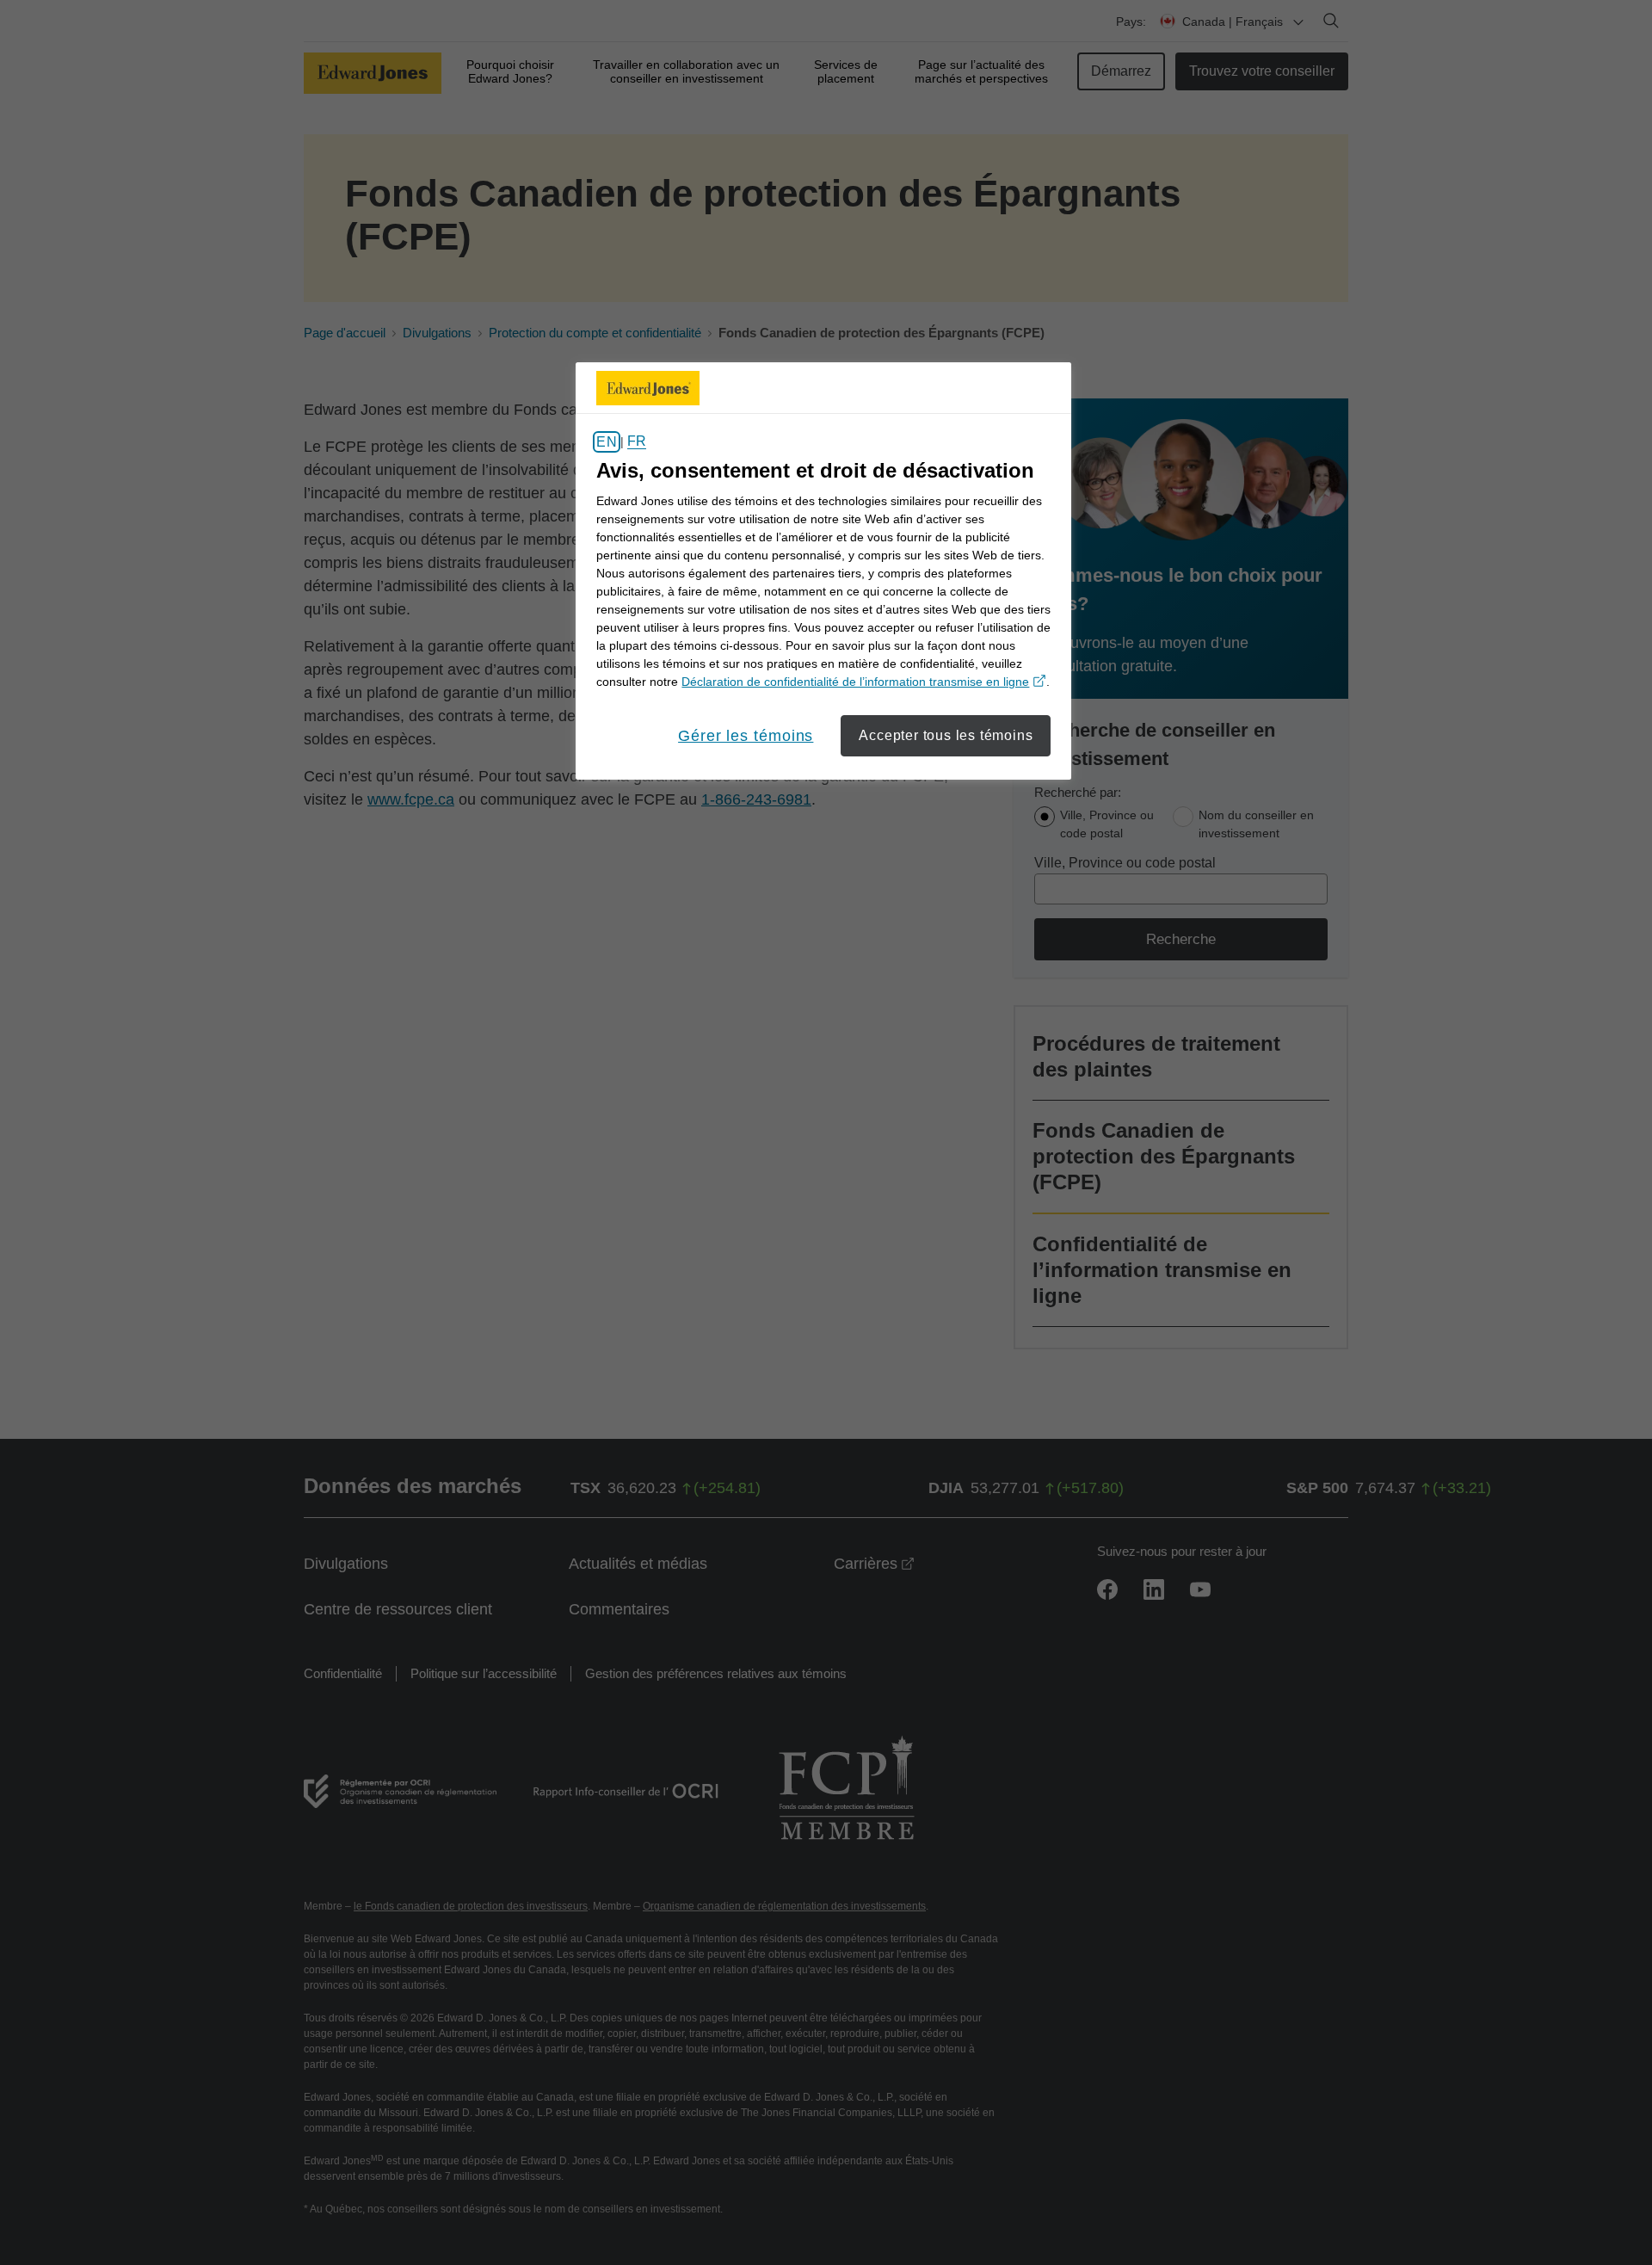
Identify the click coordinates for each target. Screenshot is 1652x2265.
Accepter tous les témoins (946, 735)
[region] (823, 571)
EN (606, 442)
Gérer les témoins (746, 736)
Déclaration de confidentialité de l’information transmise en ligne (864, 682)
